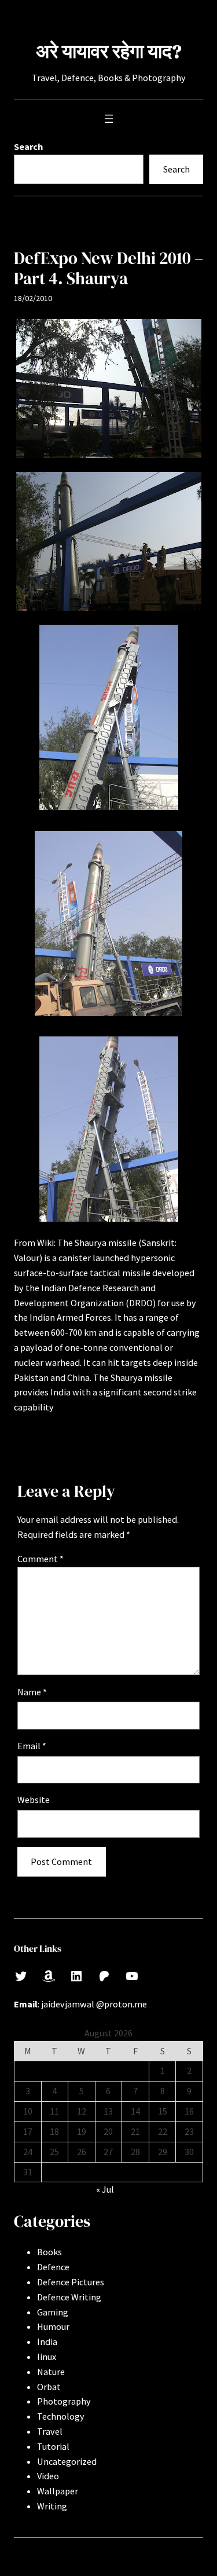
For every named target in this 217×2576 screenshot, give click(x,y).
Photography (64, 2401)
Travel (50, 2431)
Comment (41, 1559)
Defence (53, 2267)
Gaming (53, 2312)
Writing (52, 2506)
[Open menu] (109, 119)
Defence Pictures (71, 2282)
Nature (51, 2372)
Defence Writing (69, 2297)
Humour (53, 2326)
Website (34, 1800)
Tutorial (53, 2446)
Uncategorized (67, 2461)
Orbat (49, 2387)
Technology (61, 2416)
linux (47, 2357)
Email (32, 1746)
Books (49, 2252)
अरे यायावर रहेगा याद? (109, 51)
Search (28, 146)
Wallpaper (58, 2491)
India (47, 2342)
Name (32, 1692)
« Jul (105, 2189)
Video (48, 2476)
